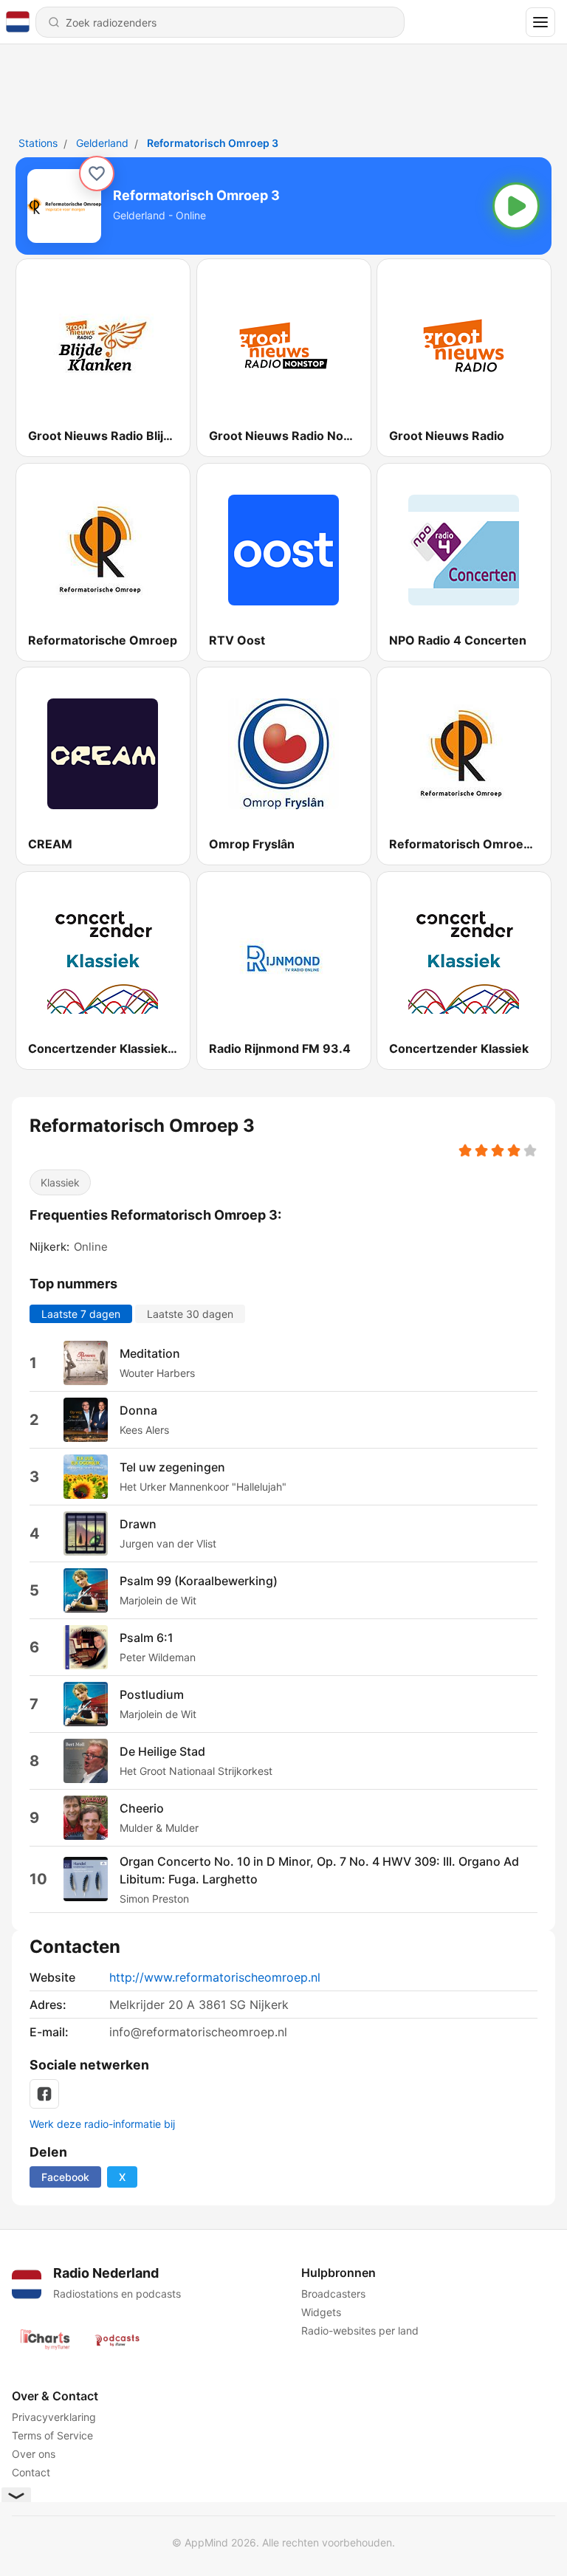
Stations (38, 143)
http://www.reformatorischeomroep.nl (215, 1977)
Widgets (321, 2312)
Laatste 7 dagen (81, 1313)
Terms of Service (52, 2435)
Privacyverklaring (54, 2417)
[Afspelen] (516, 206)
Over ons (34, 2454)
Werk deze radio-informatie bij (102, 2124)
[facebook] (44, 2094)
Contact (31, 2472)
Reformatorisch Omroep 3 (213, 143)
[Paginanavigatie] (540, 22)
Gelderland (102, 143)
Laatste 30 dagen (190, 1313)
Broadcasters (333, 2294)
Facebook (65, 2177)
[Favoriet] (97, 174)
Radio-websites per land (360, 2331)
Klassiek (60, 1182)
